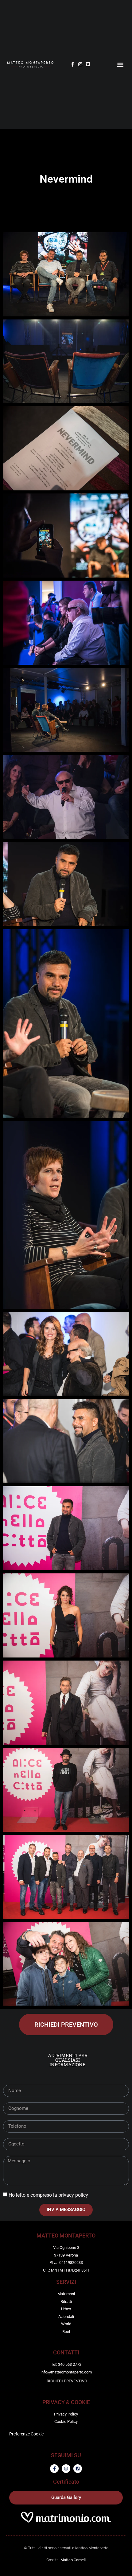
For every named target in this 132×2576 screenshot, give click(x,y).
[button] (120, 64)
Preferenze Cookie (26, 2434)
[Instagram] (80, 64)
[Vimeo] (88, 64)
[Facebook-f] (73, 64)
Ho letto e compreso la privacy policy (48, 2195)
